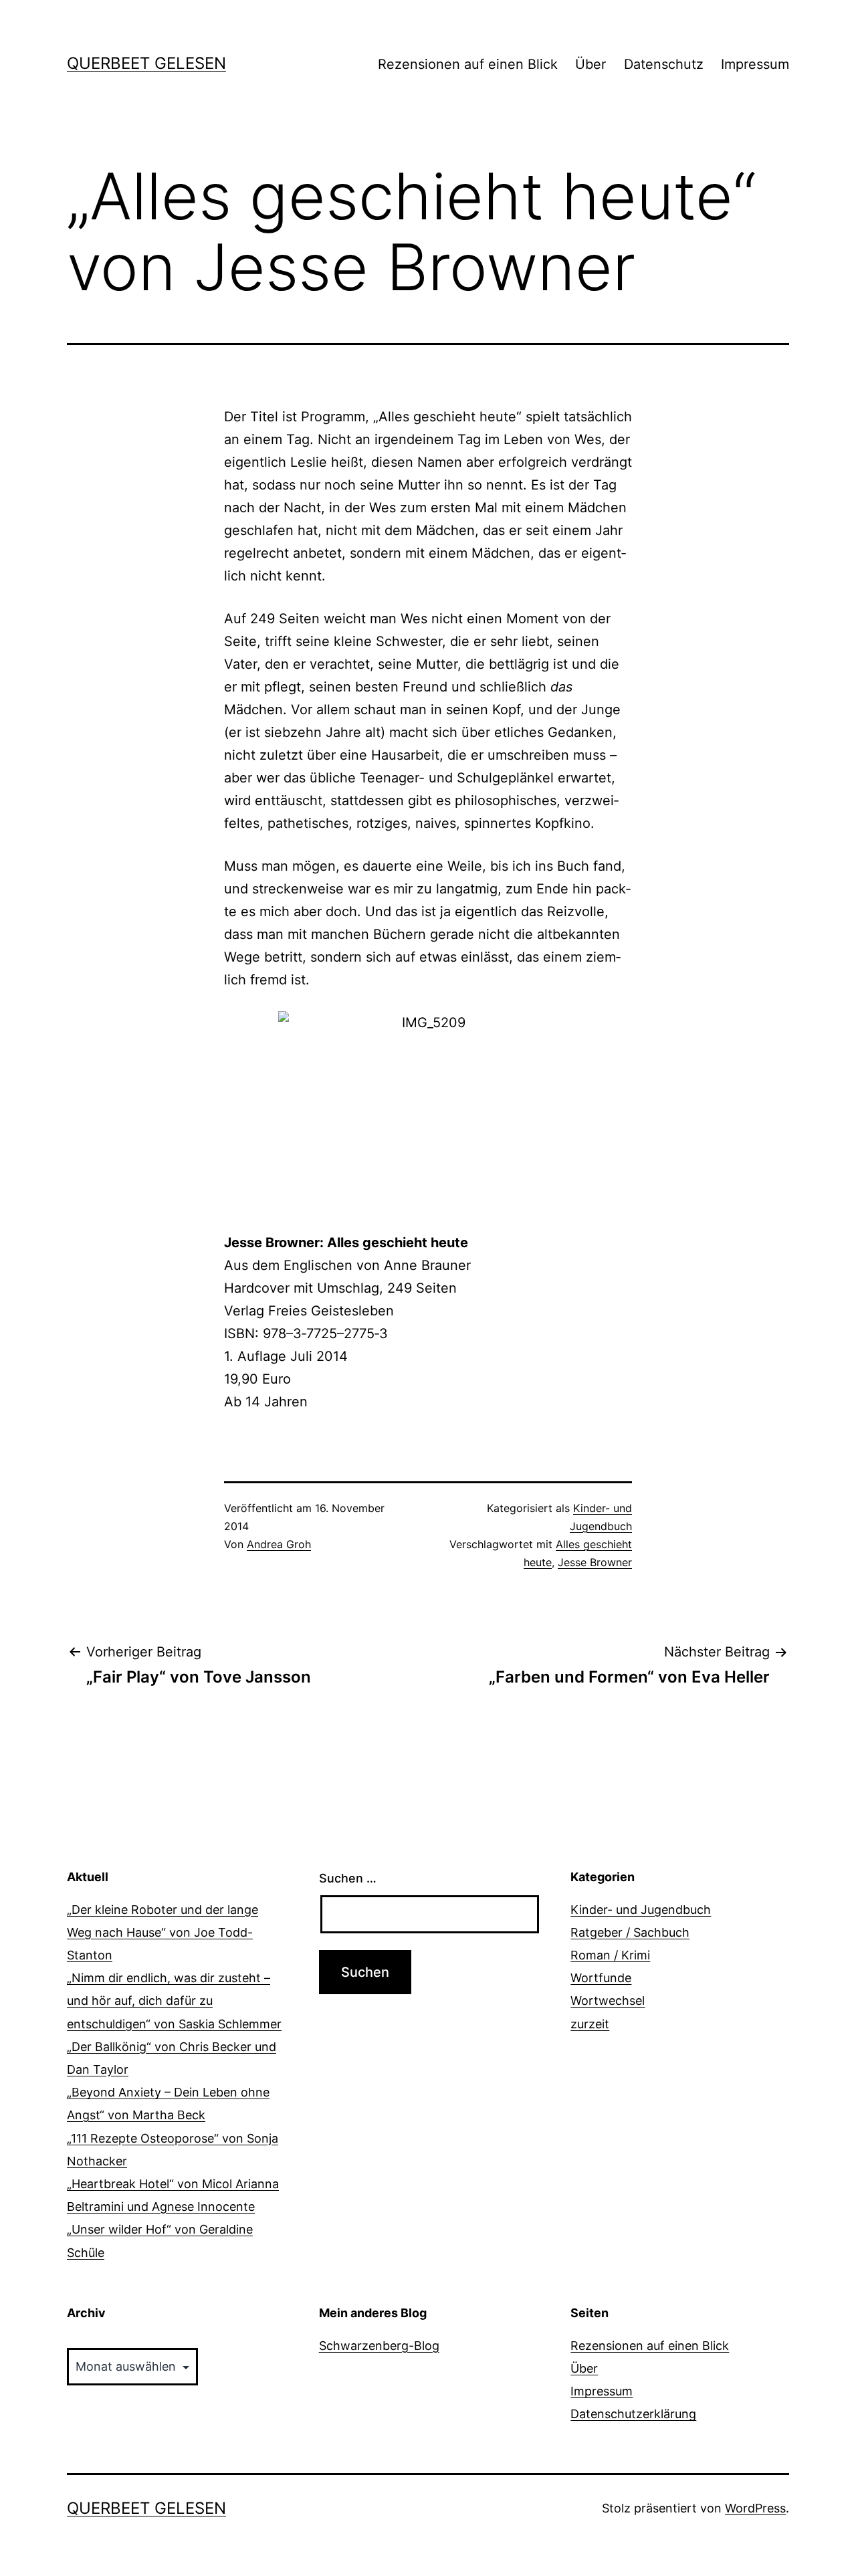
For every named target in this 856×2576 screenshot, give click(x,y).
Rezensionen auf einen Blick (468, 64)
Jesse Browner (595, 1562)
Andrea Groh (279, 1544)
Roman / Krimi (610, 1955)
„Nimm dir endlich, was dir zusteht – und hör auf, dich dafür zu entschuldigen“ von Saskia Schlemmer (174, 2001)
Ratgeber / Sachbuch (630, 1932)
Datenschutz (664, 64)
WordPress (755, 2508)
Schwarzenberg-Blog (379, 2346)
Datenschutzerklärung (633, 2414)
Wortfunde (601, 1978)
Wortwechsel (608, 2001)
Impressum (755, 64)
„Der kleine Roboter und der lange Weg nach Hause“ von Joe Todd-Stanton (163, 1932)
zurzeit (590, 2024)
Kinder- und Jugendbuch (641, 1910)
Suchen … (348, 1878)
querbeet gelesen (146, 63)
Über (591, 64)
